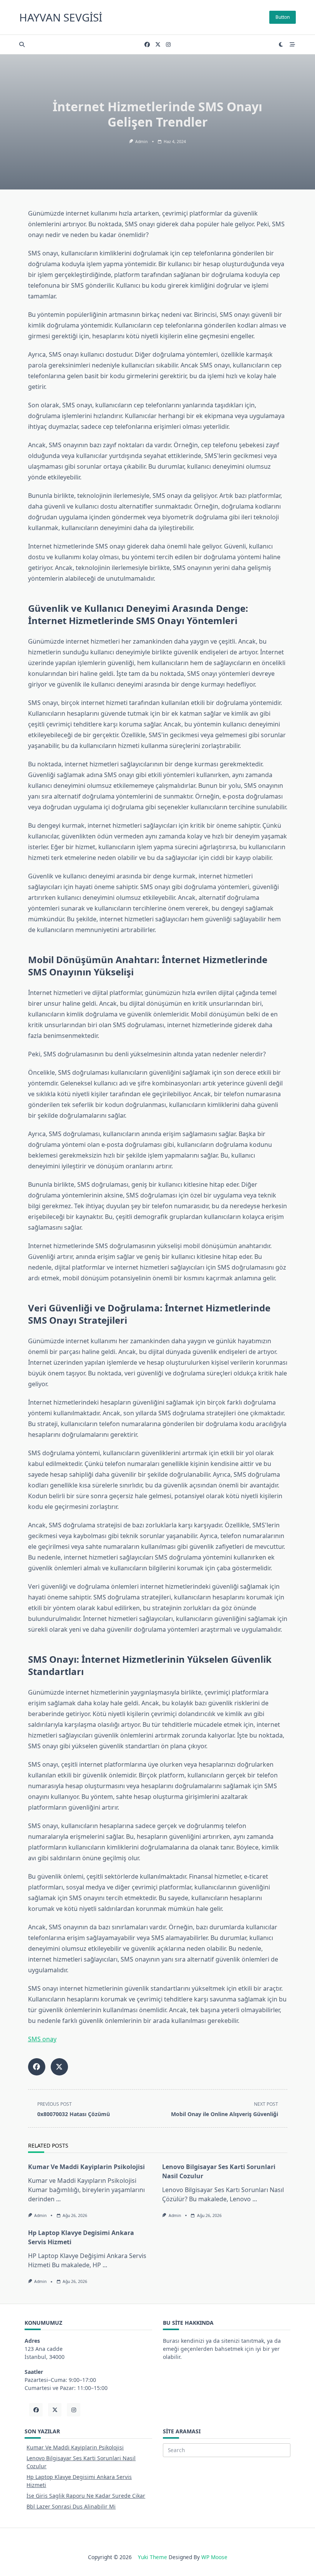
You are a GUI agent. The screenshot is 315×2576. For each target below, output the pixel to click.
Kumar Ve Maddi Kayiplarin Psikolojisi (86, 2167)
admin (141, 142)
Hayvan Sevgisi (61, 17)
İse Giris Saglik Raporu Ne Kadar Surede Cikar (86, 2496)
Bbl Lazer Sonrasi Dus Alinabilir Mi (71, 2506)
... (58, 2199)
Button (283, 17)
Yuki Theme (153, 2557)
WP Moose (214, 2557)
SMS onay (42, 2039)
